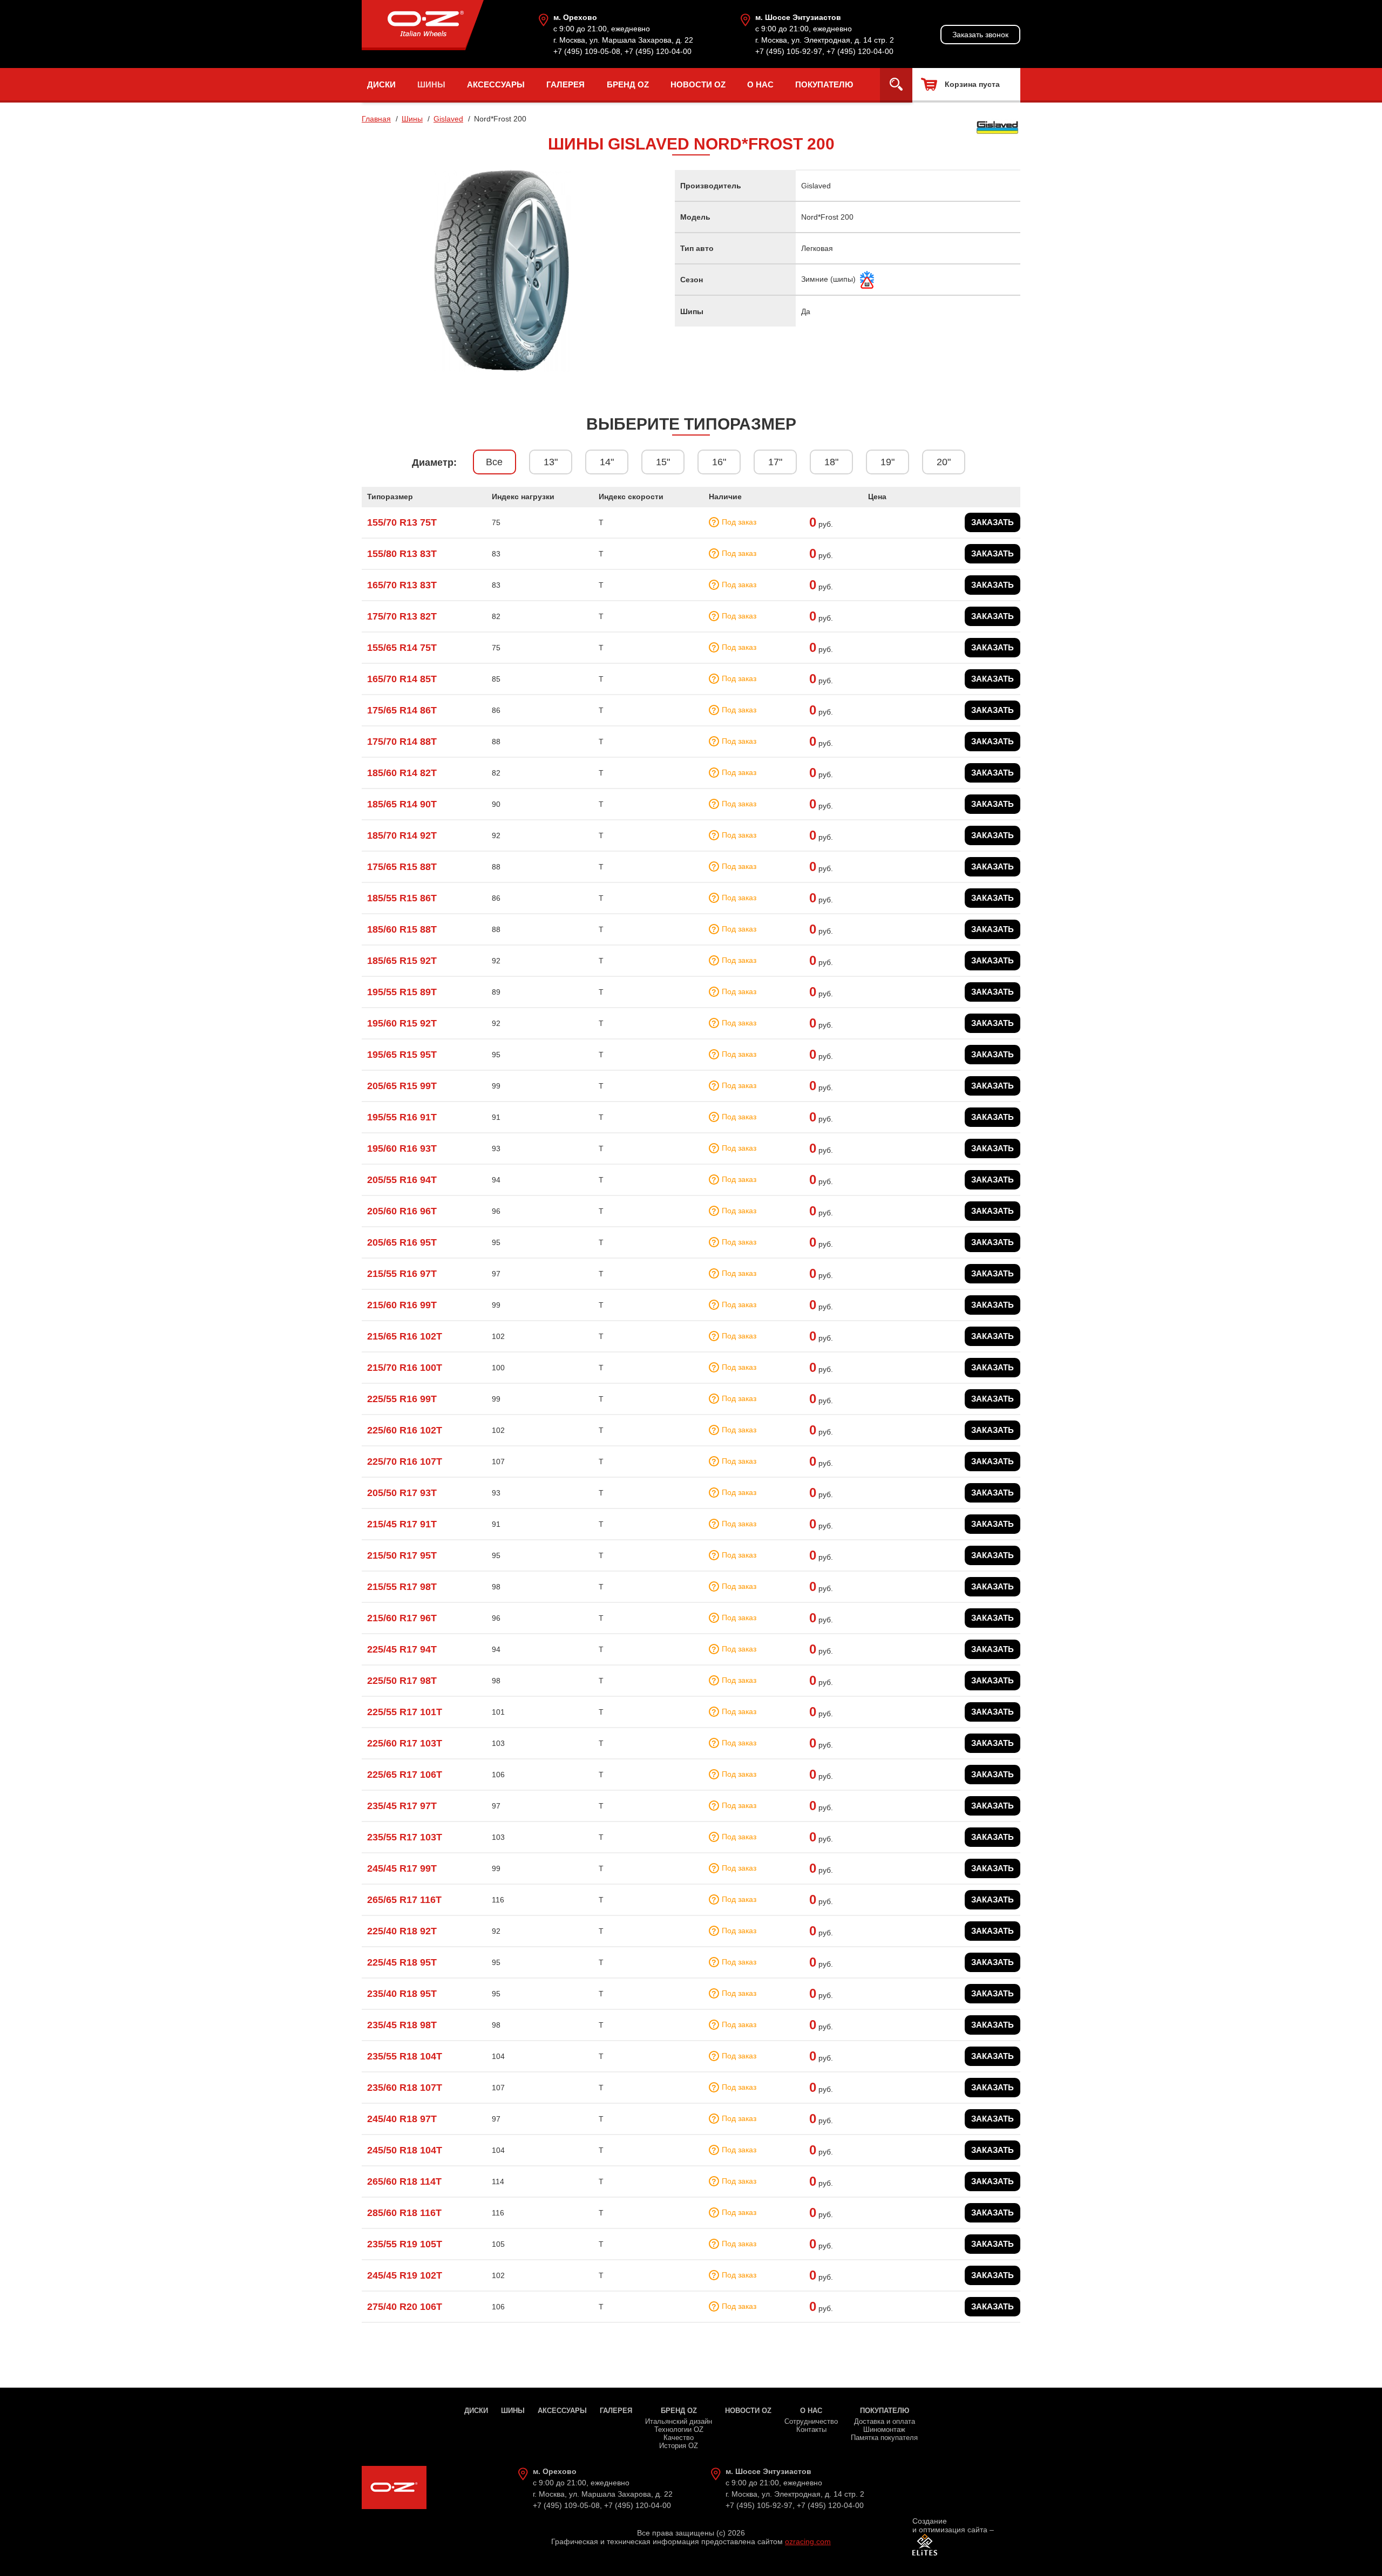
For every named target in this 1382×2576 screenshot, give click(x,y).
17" (775, 462)
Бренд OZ (628, 84)
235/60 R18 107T (405, 2088)
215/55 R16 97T (402, 1274)
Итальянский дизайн (679, 2421)
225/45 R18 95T (402, 1962)
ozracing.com (808, 2541)
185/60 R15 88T (402, 929)
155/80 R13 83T (402, 554)
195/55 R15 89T (402, 992)
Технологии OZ (679, 2429)
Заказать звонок (980, 35)
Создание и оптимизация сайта (950, 2525)
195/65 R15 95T (402, 1055)
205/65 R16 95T (402, 1242)
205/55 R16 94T (402, 1180)
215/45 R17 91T (402, 1524)
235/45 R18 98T (402, 2025)
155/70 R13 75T (402, 522)
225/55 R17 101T (405, 1712)
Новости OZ (698, 84)
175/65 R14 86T (402, 710)
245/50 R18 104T (405, 2150)
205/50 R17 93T (402, 1493)
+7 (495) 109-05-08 (587, 51)
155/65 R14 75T (402, 648)
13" (551, 462)
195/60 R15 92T (402, 1023)
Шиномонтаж (884, 2429)
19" (888, 462)
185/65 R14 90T (402, 804)
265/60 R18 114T (404, 2181)
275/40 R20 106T (405, 2307)
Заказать (993, 522)
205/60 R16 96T (402, 1211)
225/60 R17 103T (405, 1743)
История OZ (679, 2446)
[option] (502, 271)
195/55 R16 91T (402, 1117)
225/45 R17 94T (402, 1649)
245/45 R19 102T (405, 2275)
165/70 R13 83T (402, 585)
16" (719, 462)
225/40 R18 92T (402, 1931)
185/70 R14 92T (402, 835)
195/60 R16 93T (402, 1148)
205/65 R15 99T (402, 1086)
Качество (679, 2438)
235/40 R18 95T (402, 1994)
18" (831, 462)
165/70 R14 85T (402, 679)
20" (944, 462)
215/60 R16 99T (402, 1305)
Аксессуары (496, 84)
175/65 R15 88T (402, 867)
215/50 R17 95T (402, 1555)
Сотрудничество (811, 2421)
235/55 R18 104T (405, 2056)
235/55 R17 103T (405, 1837)
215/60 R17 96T (402, 1618)
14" (607, 462)
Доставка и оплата (885, 2421)
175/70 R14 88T (402, 742)
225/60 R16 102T (405, 1430)
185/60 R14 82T (402, 773)
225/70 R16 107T (405, 1462)
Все (494, 462)
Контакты (811, 2429)
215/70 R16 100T (405, 1368)
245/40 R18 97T (402, 2119)
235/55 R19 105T (405, 2244)
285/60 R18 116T (404, 2213)
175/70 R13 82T (402, 616)
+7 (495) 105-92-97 (789, 51)
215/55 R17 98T (402, 1587)
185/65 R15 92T (402, 961)
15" (663, 462)
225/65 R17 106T (405, 1775)
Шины (431, 84)
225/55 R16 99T (402, 1399)
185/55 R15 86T (402, 898)
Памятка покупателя (884, 2438)
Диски (381, 84)
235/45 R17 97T (402, 1806)
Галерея (565, 84)
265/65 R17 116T (404, 1900)
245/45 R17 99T (402, 1868)
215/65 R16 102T (405, 1336)
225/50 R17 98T (402, 1681)
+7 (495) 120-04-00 (658, 51)
